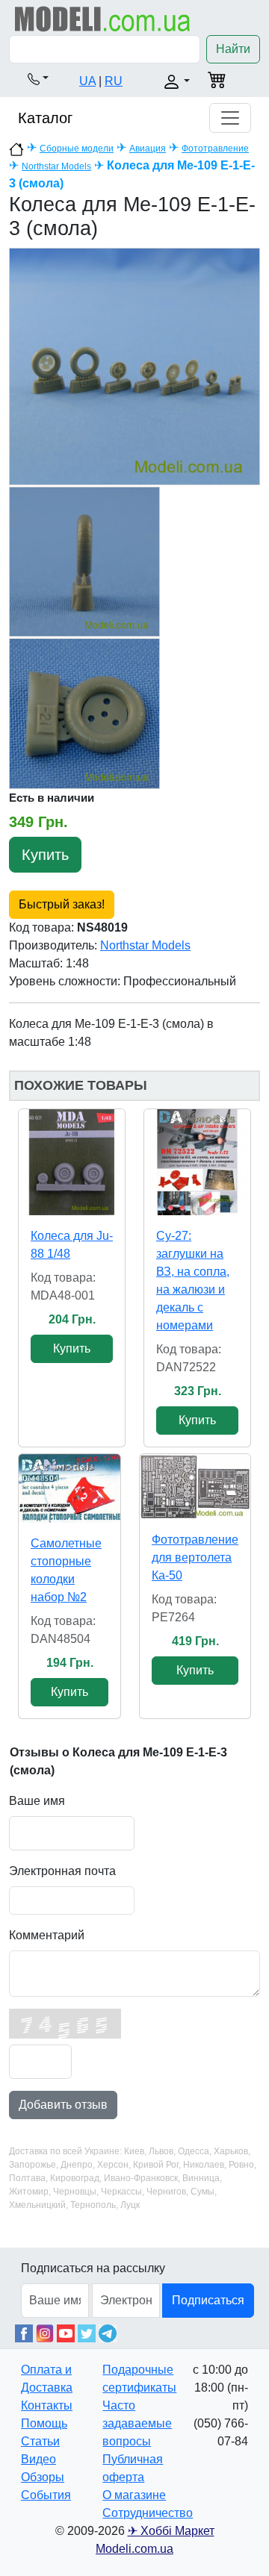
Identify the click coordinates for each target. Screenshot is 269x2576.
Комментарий (47, 1935)
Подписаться (208, 2300)
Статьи (40, 2441)
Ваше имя (37, 1801)
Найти (233, 49)
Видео (38, 2459)
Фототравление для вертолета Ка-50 (195, 1557)
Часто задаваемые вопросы (137, 2423)
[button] (38, 78)
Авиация (148, 149)
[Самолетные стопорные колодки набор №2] (69, 1488)
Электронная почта (62, 1871)
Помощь (44, 2423)
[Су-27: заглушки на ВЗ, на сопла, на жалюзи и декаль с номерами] (197, 1162)
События (46, 2495)
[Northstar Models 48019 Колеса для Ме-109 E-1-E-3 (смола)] (134, 366)
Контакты (47, 2405)
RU (114, 81)
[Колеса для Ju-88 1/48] (72, 1162)
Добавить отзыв (63, 2105)
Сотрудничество (148, 2513)
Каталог (45, 118)
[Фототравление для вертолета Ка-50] (195, 1487)
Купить (45, 855)
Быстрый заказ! (62, 904)
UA (87, 81)
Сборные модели (77, 149)
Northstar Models (56, 166)
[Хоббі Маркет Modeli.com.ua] (103, 18)
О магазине (134, 2495)
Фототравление (215, 149)
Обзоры (43, 2477)
